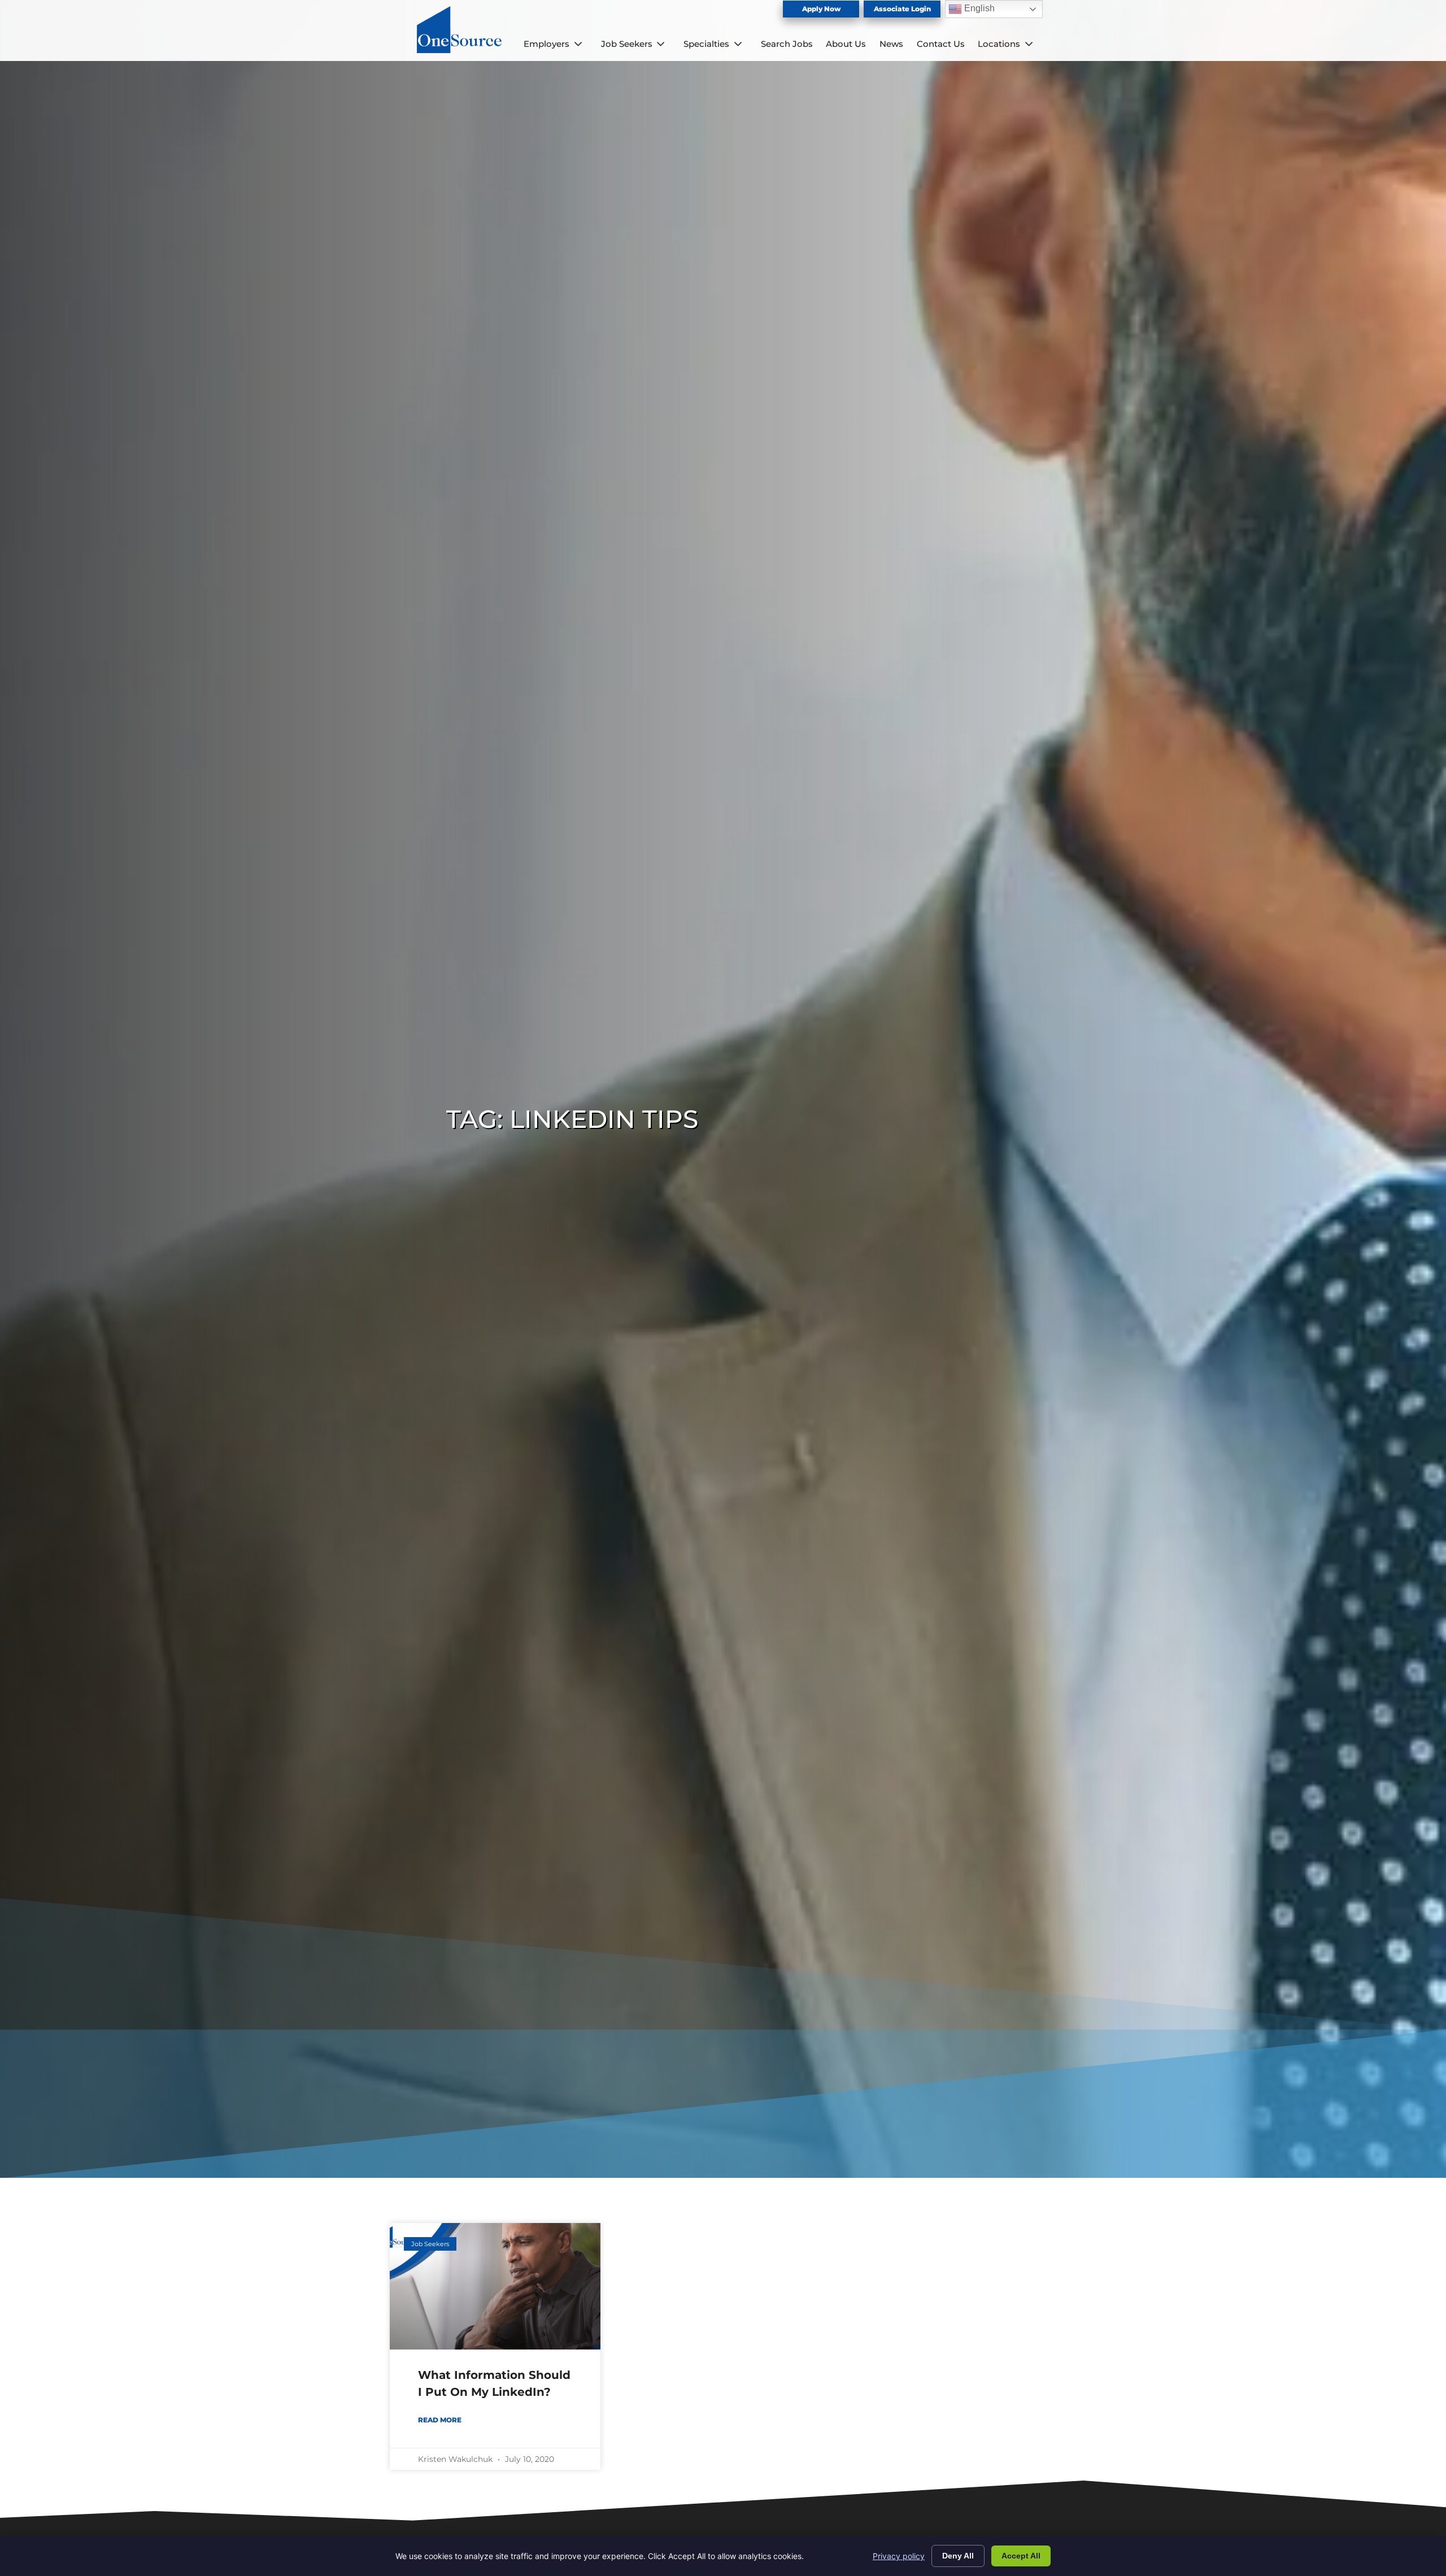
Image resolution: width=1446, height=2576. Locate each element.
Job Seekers (627, 44)
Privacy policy (899, 2556)
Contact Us (941, 44)
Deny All (958, 2556)
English (978, 8)
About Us (846, 44)
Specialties (706, 44)
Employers (546, 44)
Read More (440, 2420)
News (891, 44)
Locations (999, 44)
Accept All (1021, 2556)
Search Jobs (787, 44)
